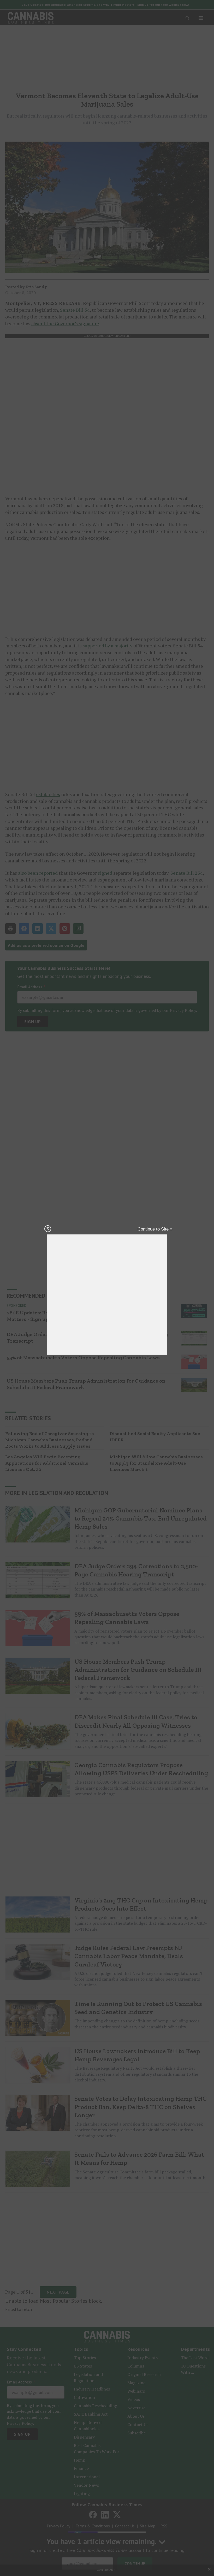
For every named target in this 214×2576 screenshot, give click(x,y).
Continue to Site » (155, 1229)
